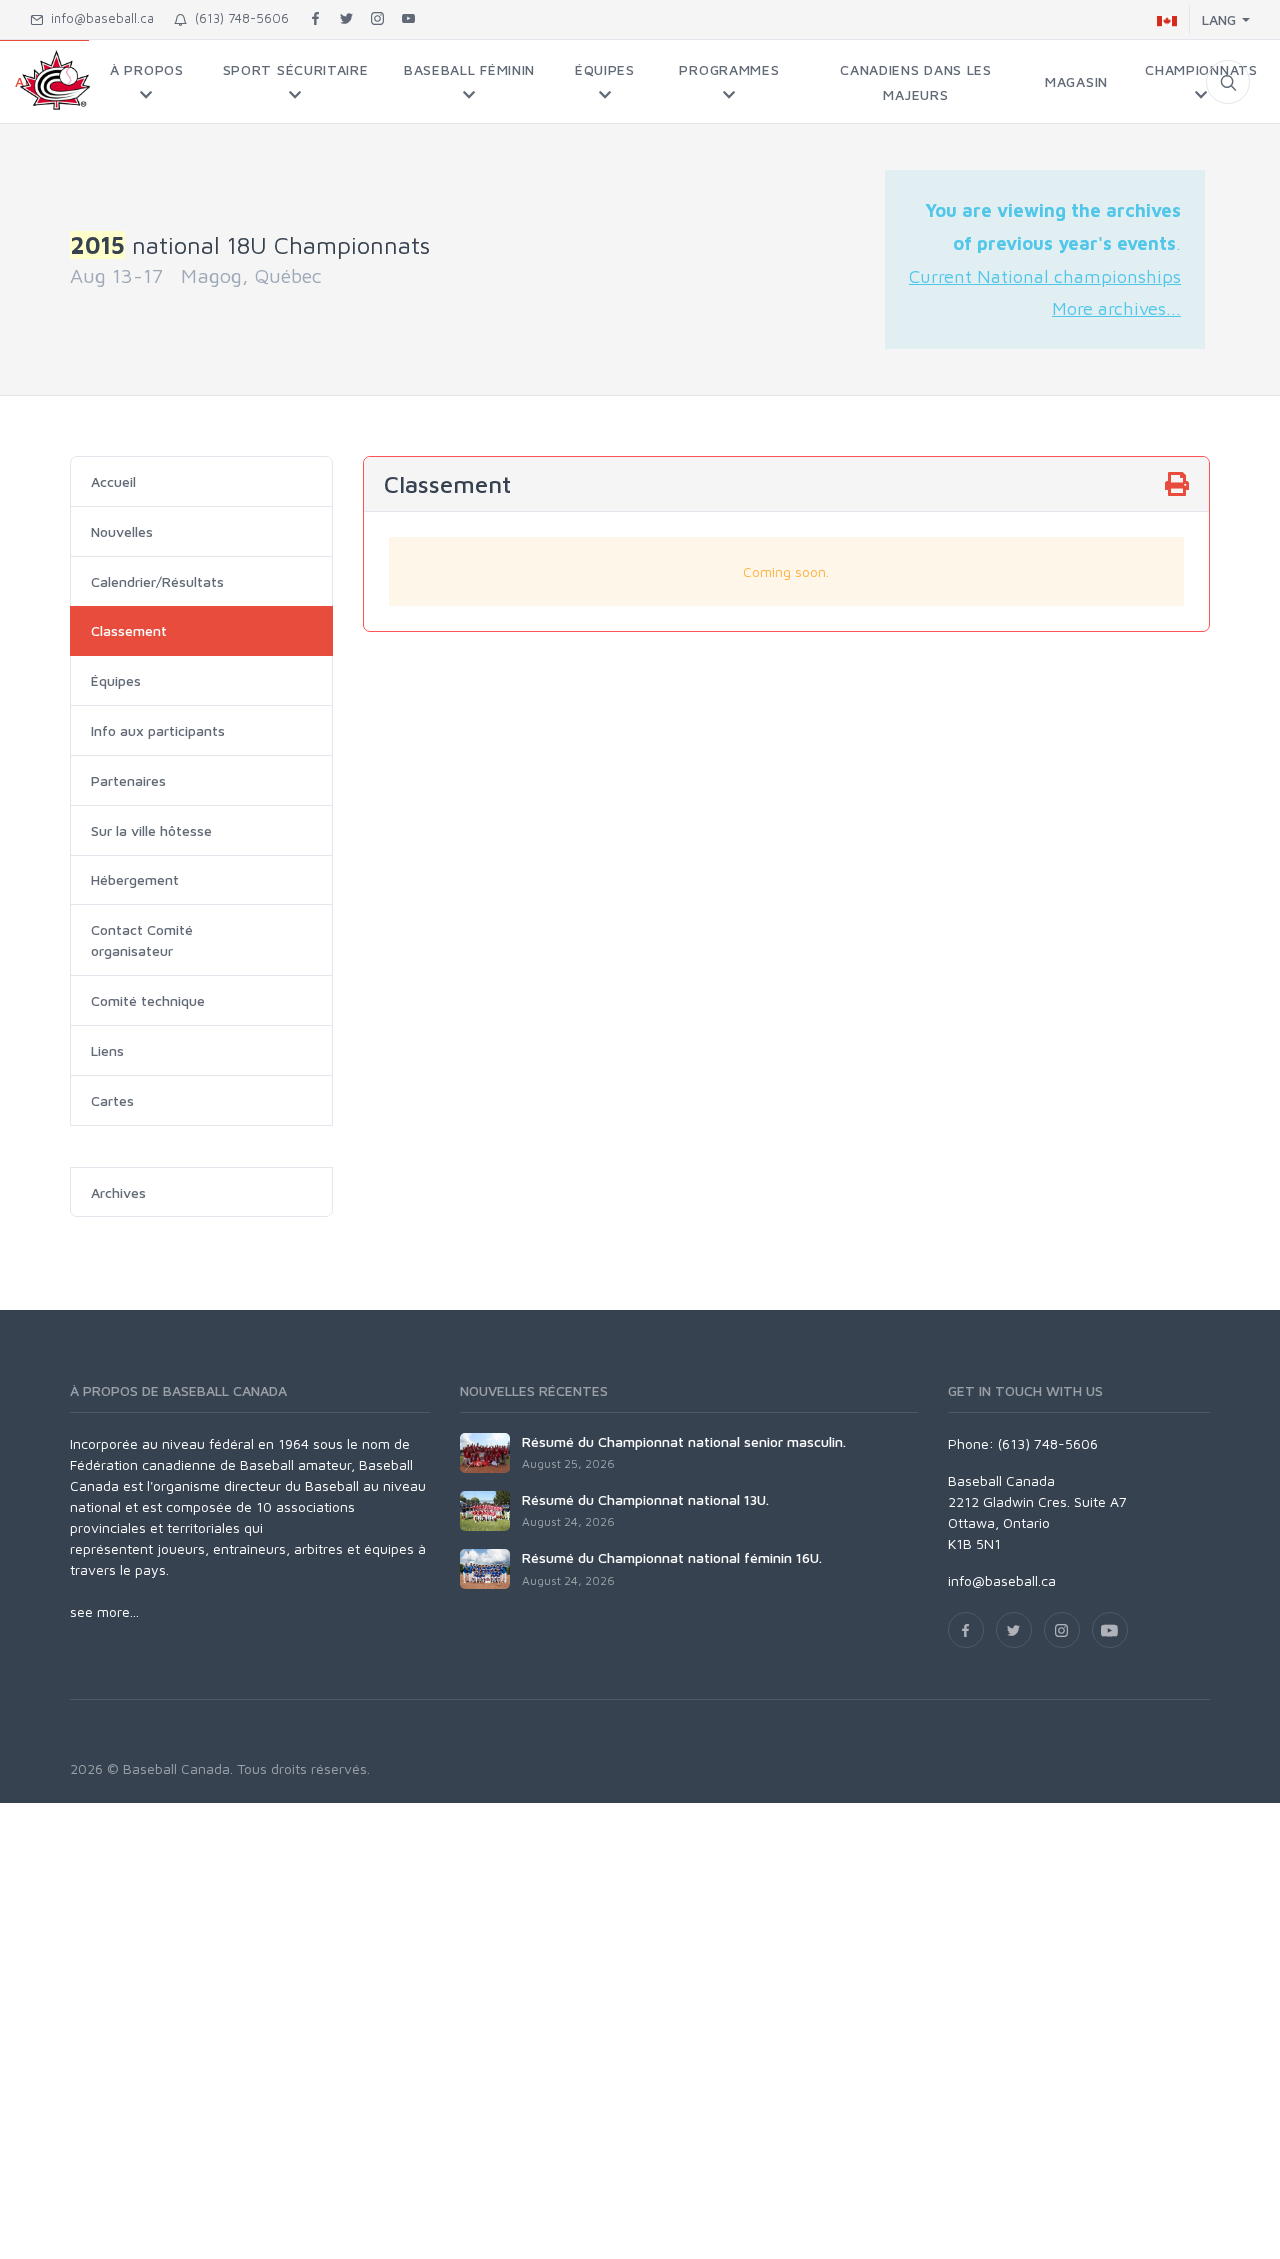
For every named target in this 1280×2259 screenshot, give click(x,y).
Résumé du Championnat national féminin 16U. (672, 1557)
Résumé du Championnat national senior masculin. (684, 1441)
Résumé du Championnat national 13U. (645, 1499)
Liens (107, 1050)
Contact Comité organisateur (142, 940)
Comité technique (148, 1000)
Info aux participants (158, 730)
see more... (104, 1611)
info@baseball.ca (98, 18)
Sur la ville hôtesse (151, 830)
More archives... (1116, 308)
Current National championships (1045, 276)
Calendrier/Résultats (157, 581)
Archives (118, 1192)
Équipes (116, 680)
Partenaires (128, 780)
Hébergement (135, 879)
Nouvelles (122, 531)
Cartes (112, 1100)
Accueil (113, 481)
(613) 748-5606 (238, 18)
